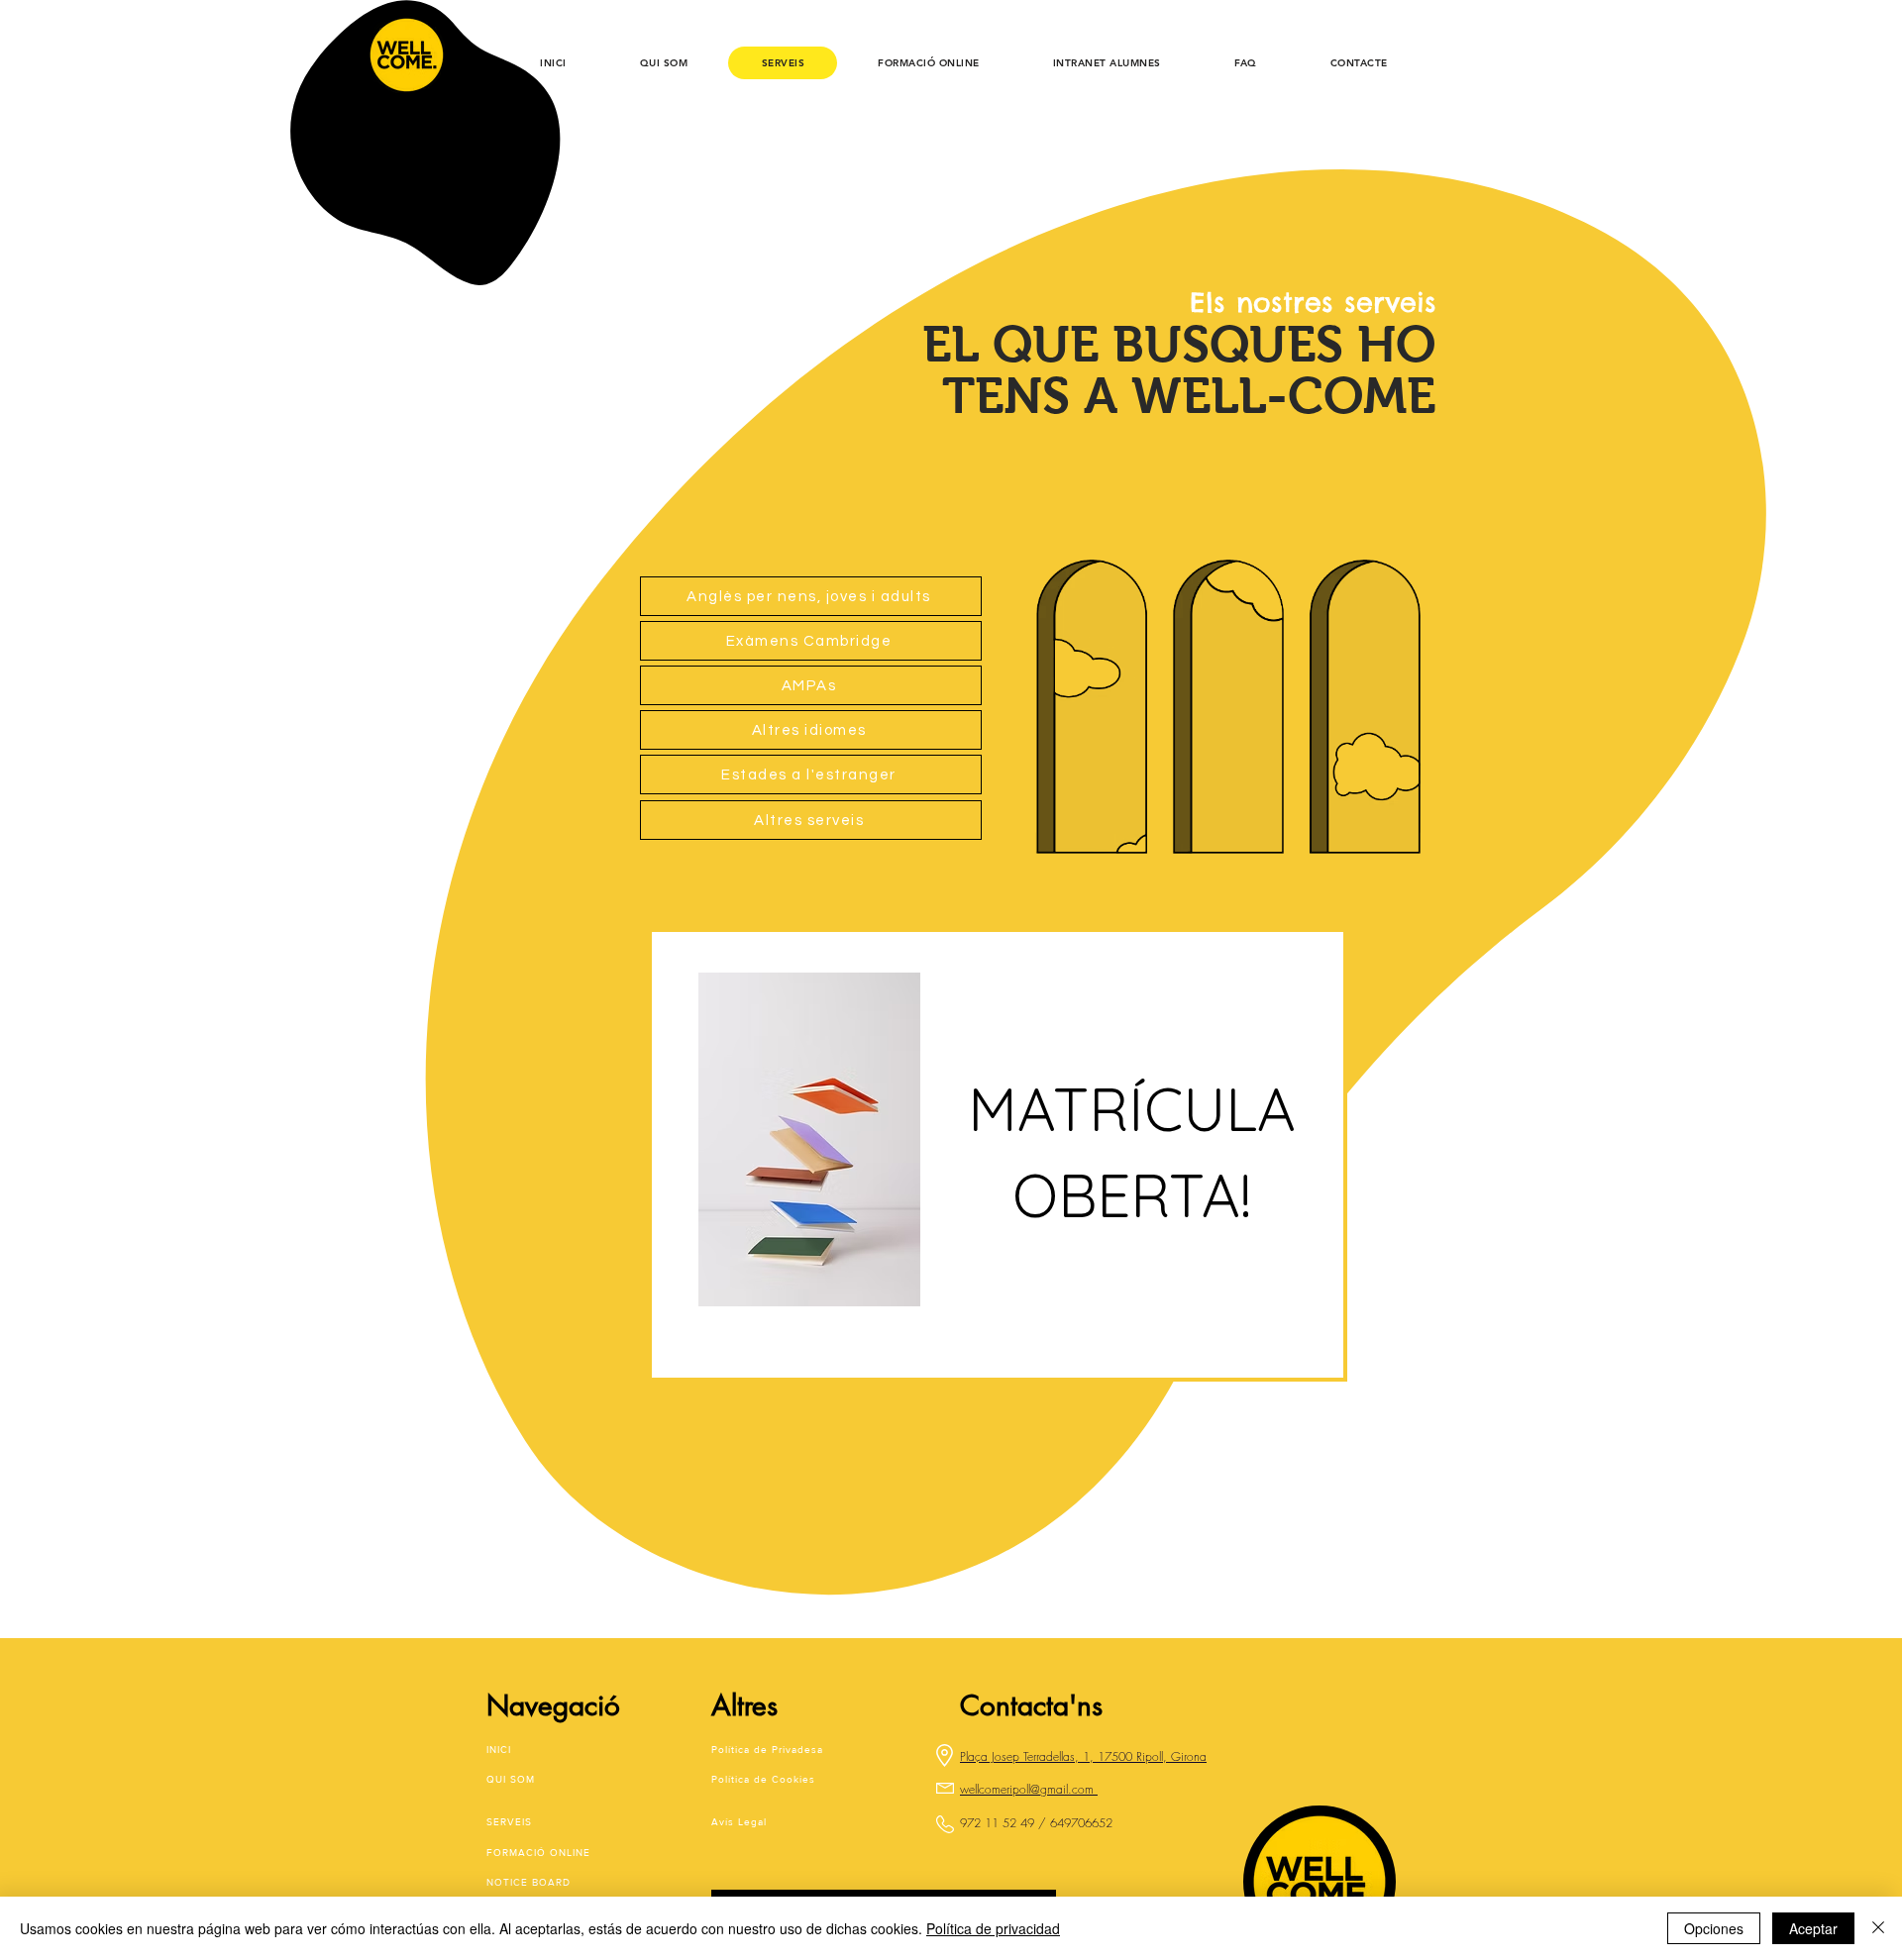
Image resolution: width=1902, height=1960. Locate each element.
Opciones (1714, 1928)
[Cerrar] (1878, 1928)
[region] (998, 1155)
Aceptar (1813, 1928)
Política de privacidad (993, 1928)
